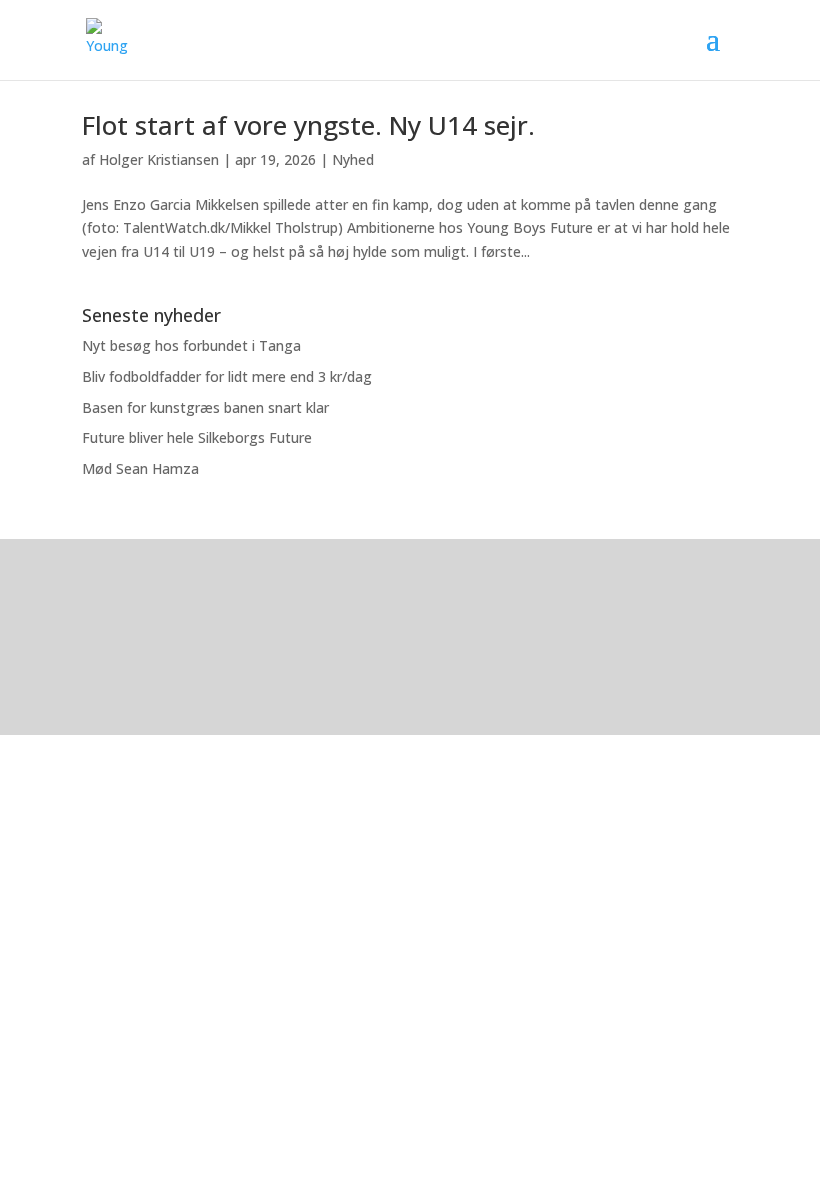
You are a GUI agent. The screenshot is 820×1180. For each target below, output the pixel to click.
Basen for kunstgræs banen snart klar (205, 407)
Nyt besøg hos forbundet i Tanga (191, 345)
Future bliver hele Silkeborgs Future (197, 437)
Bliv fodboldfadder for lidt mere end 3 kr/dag (227, 376)
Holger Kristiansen (159, 159)
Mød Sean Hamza (140, 468)
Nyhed (353, 159)
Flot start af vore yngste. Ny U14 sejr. (308, 125)
